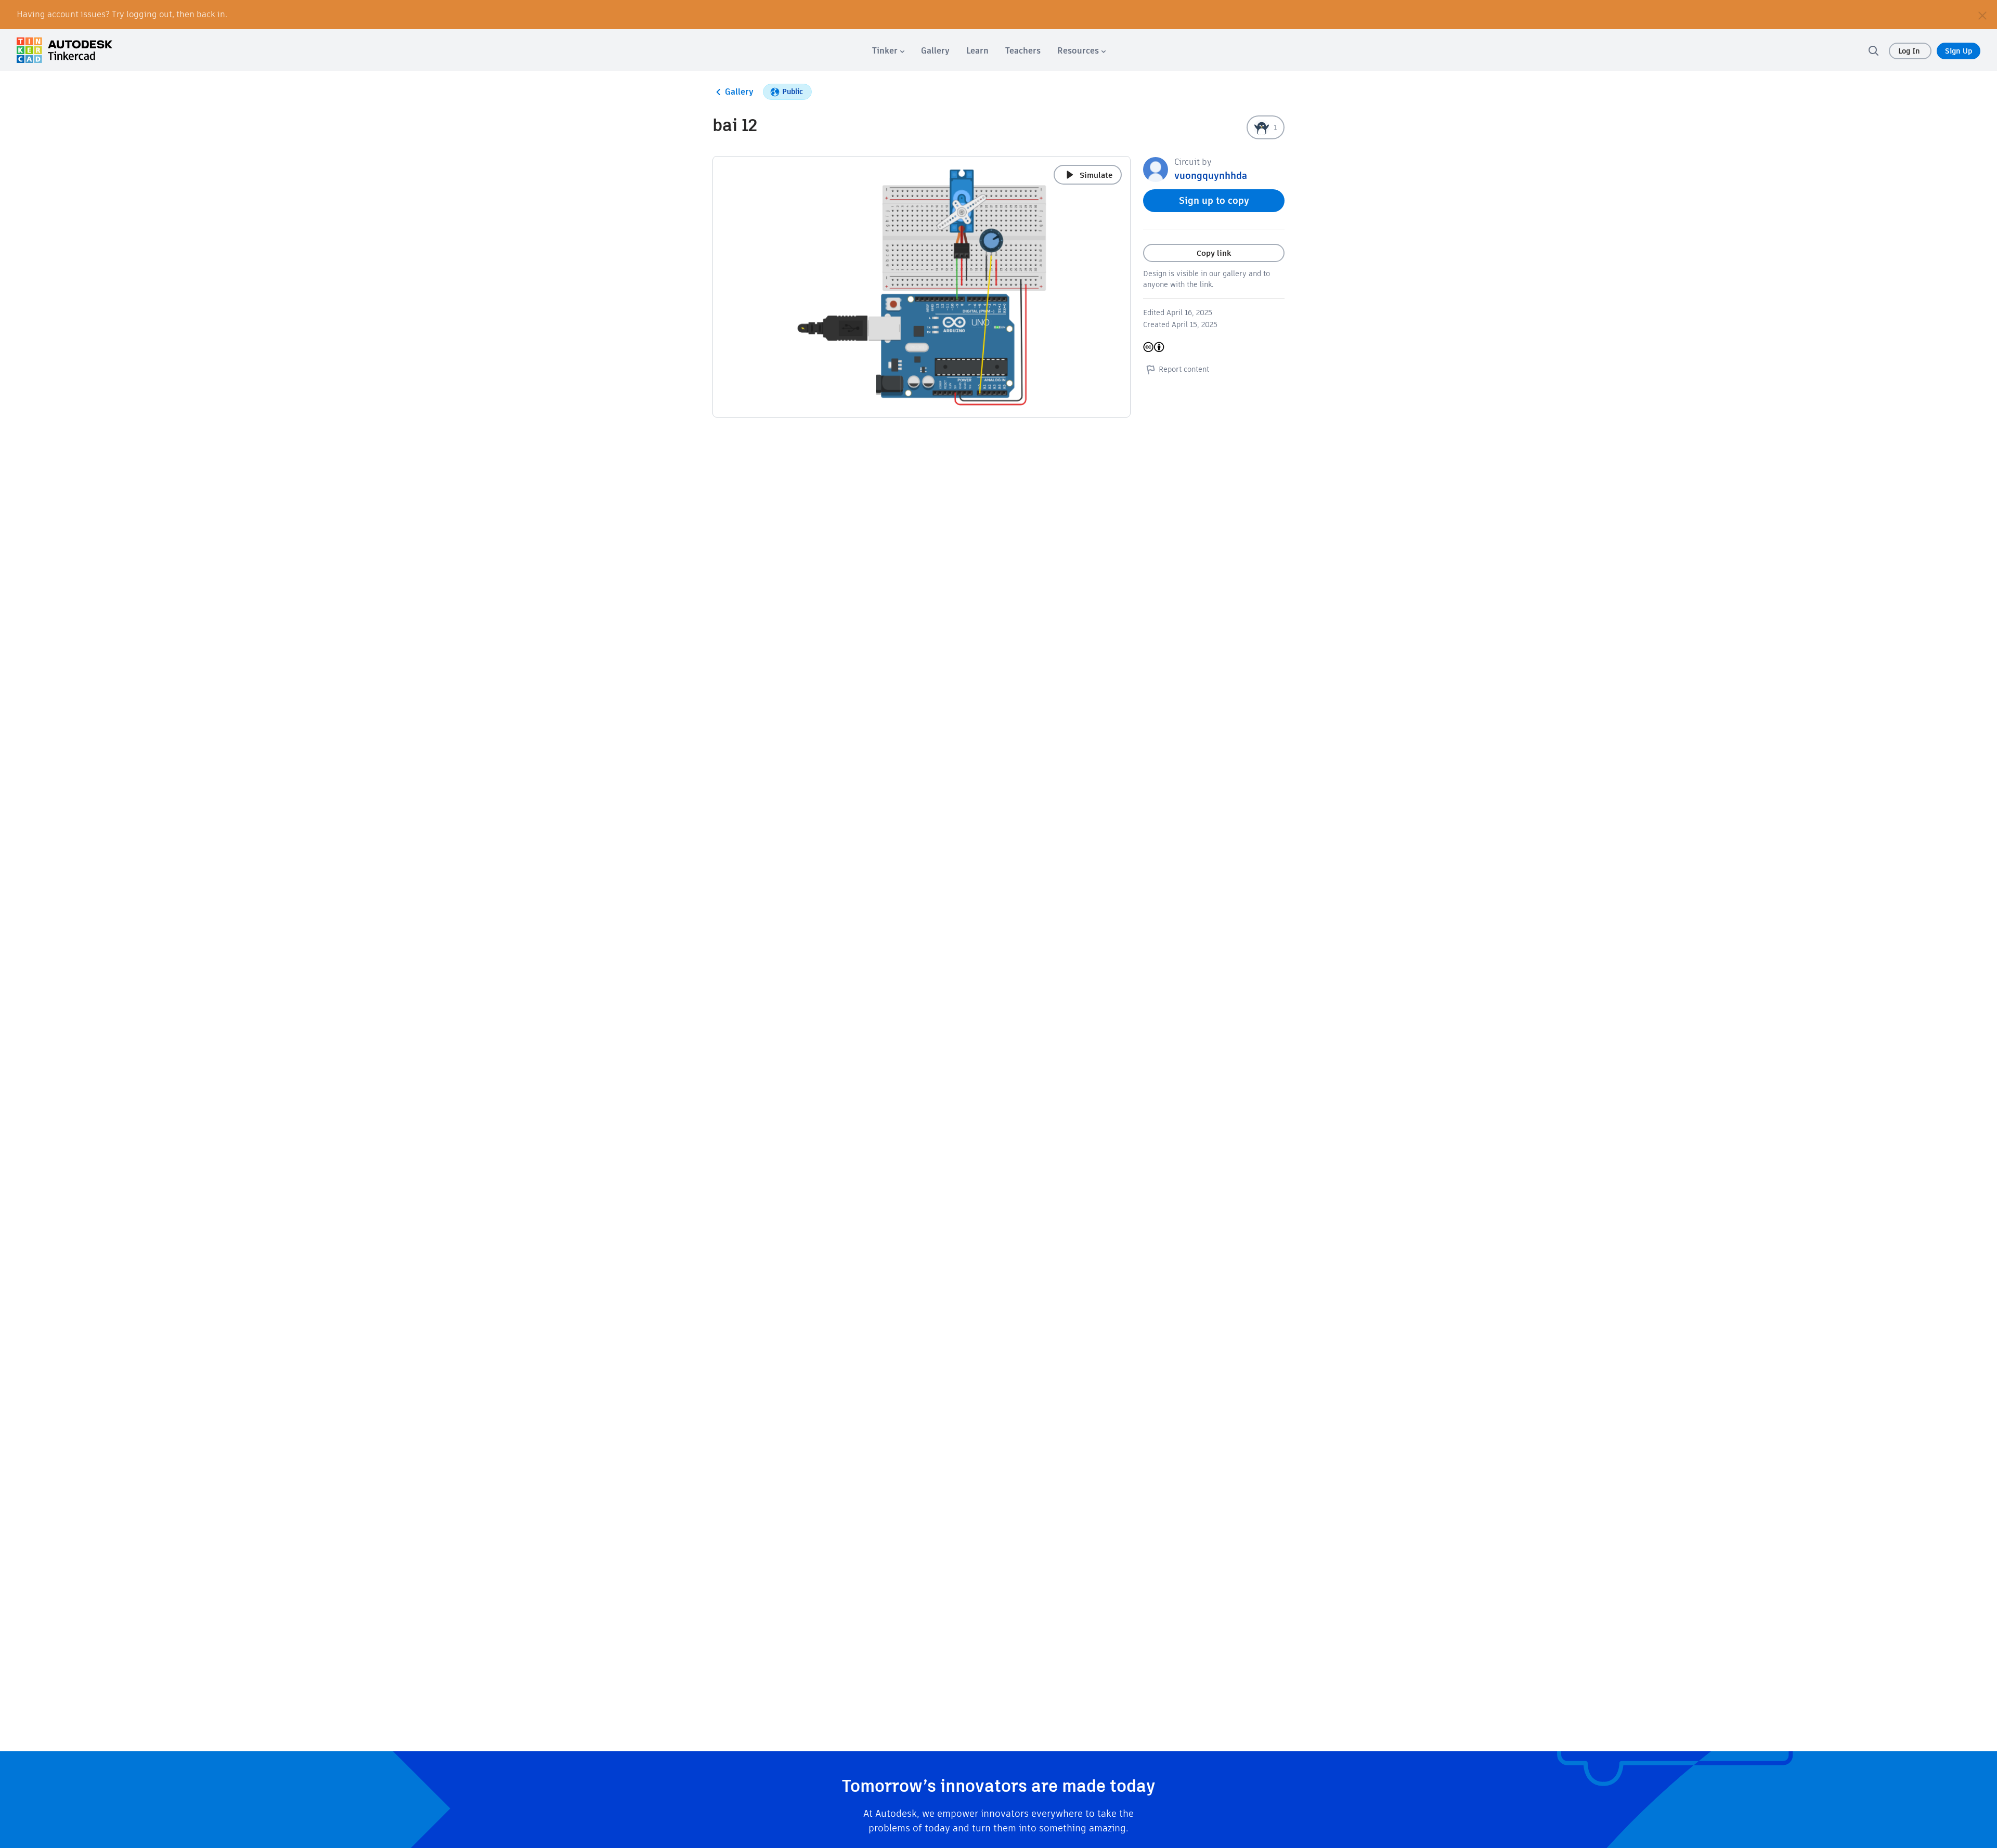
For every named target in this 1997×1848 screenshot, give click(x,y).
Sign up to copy (1214, 200)
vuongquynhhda (1211, 175)
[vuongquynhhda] (1156, 169)
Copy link (1214, 253)
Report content (1184, 369)
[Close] (1982, 15)
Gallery (739, 92)
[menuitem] (888, 51)
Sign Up (1959, 51)
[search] (1873, 50)
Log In (1910, 51)
